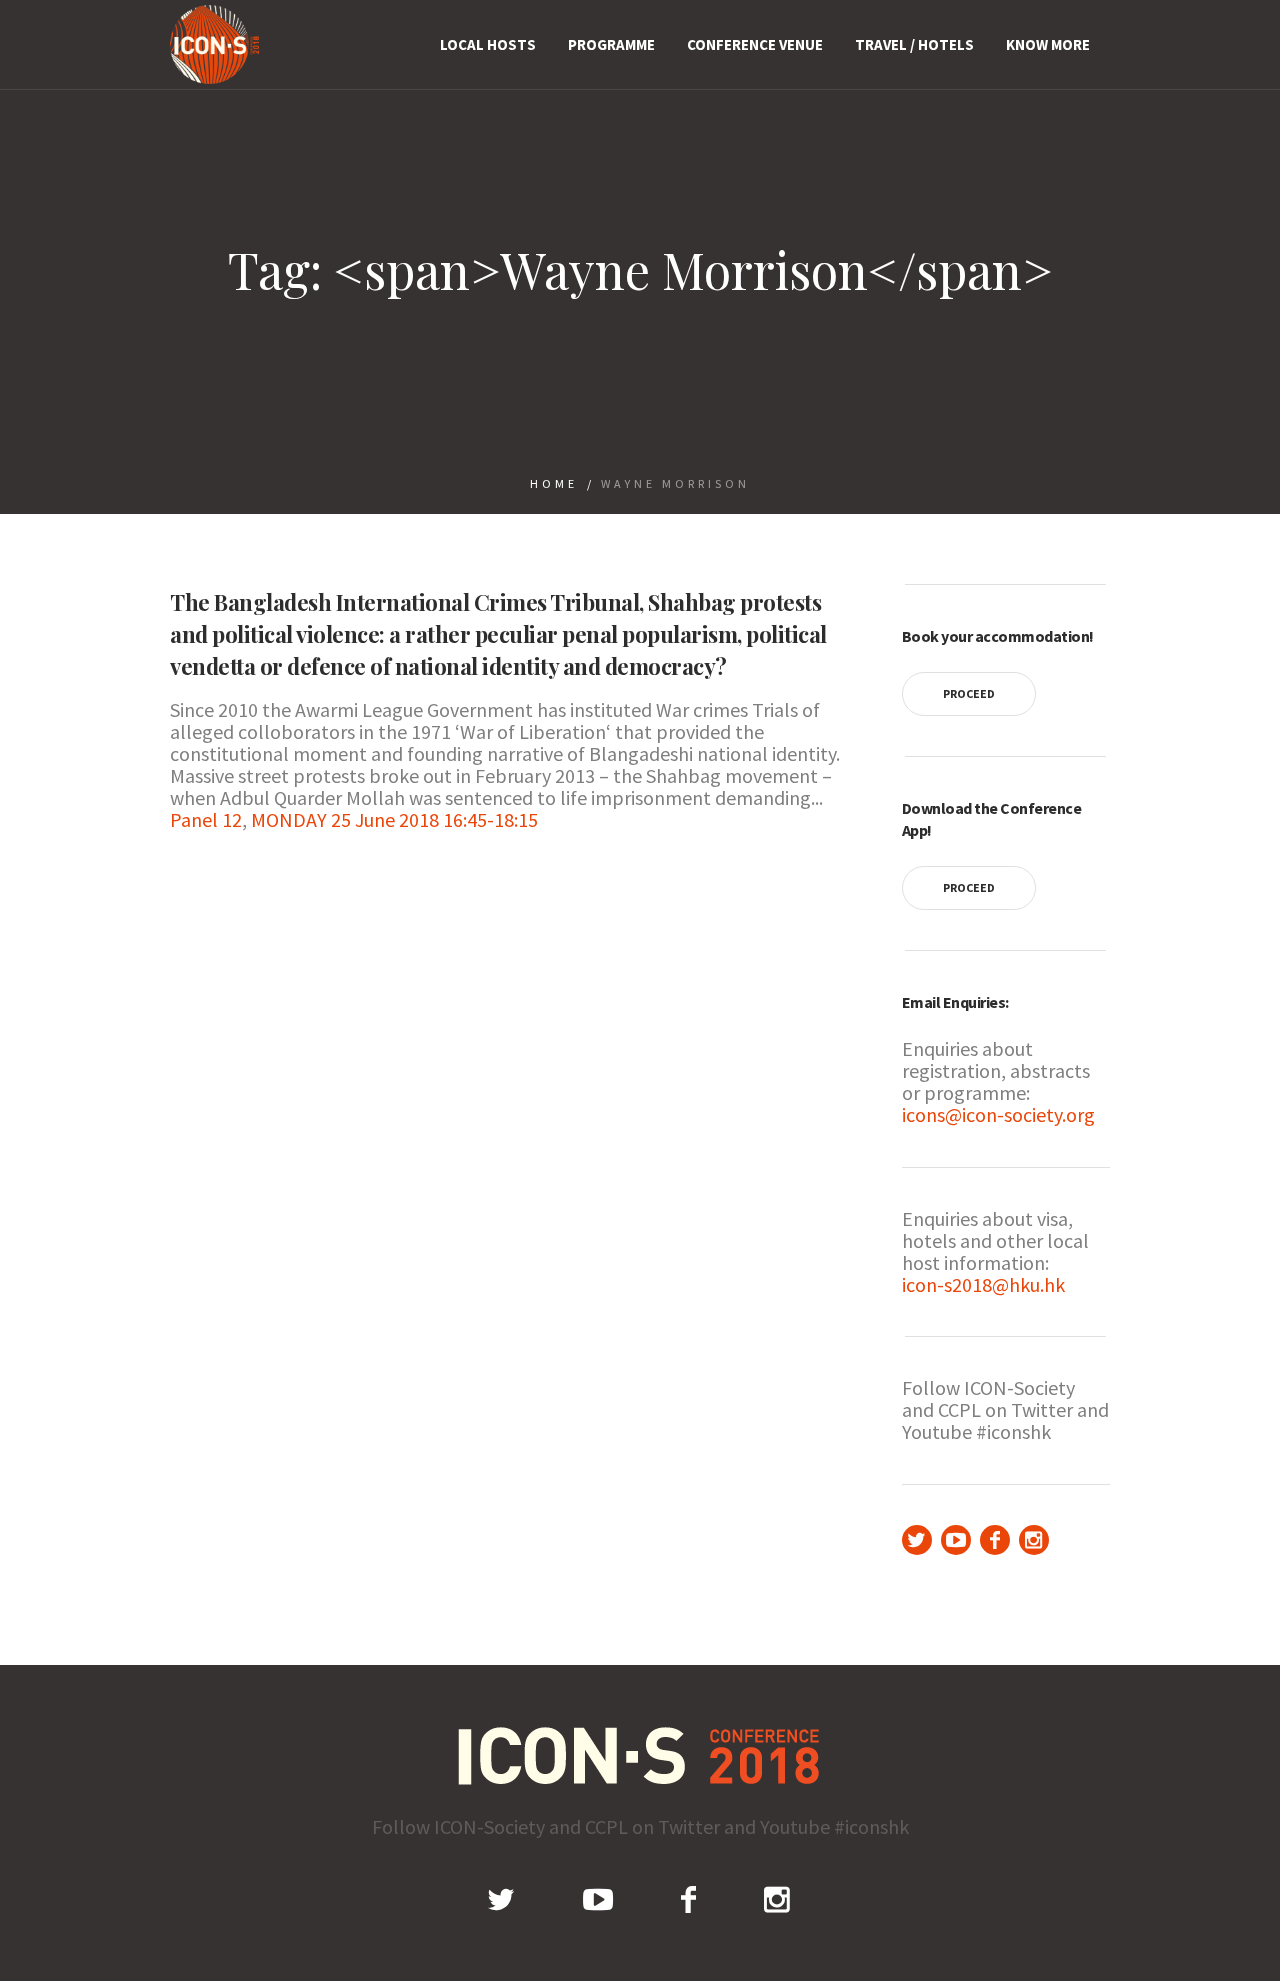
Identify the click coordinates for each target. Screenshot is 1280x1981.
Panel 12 (206, 819)
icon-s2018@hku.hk (983, 1284)
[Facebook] (995, 1540)
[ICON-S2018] (640, 1755)
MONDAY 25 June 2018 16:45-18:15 (394, 819)
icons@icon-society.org (998, 1114)
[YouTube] (956, 1540)
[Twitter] (917, 1540)
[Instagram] (1034, 1540)
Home (554, 483)
